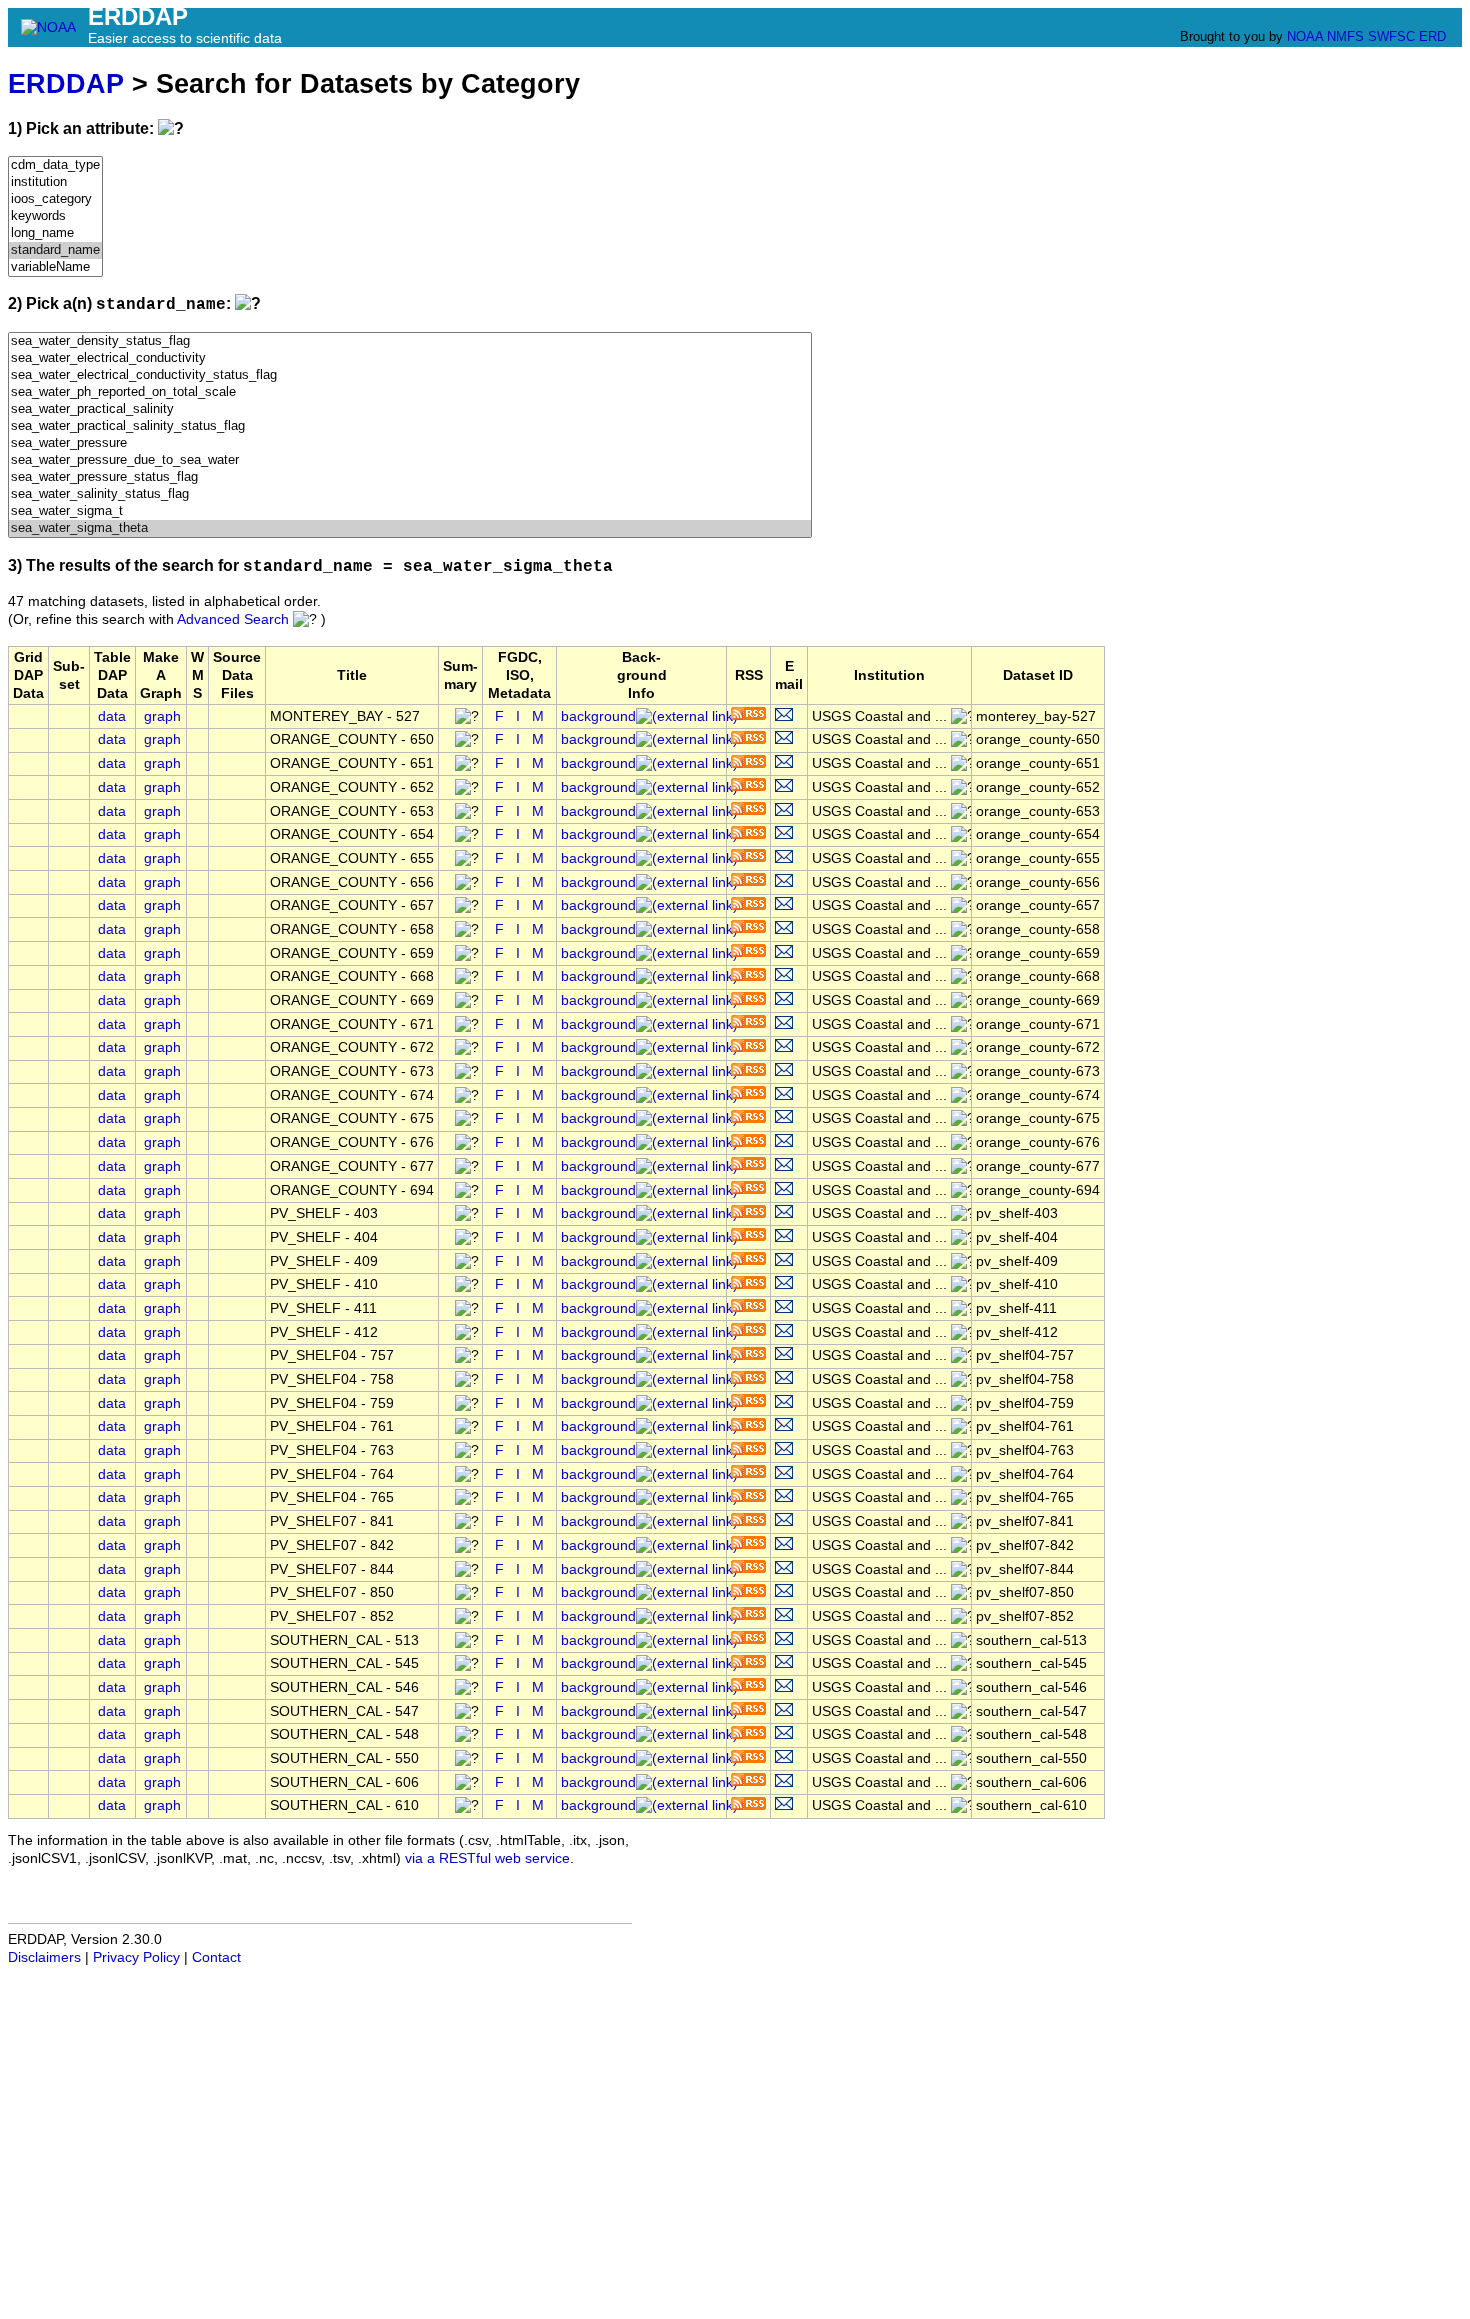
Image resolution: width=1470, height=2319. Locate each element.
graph (162, 716)
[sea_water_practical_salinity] (410, 409)
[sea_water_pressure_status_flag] (410, 477)
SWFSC (1391, 36)
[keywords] (55, 216)
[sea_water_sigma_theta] (410, 528)
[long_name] (55, 233)
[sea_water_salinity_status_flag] (410, 494)
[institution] (55, 182)
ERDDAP (66, 83)
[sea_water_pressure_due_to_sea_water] (410, 460)
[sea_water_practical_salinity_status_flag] (410, 426)
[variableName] (55, 267)
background (598, 716)
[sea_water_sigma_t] (410, 511)
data (112, 716)
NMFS (1345, 36)
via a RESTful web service (487, 1858)
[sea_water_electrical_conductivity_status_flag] (410, 375)
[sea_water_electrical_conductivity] (410, 358)
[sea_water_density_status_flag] (410, 341)
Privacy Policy (136, 1957)
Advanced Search (233, 619)
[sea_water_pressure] (410, 443)
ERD (1432, 36)
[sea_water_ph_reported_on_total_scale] (410, 392)
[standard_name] (55, 250)
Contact (216, 1957)
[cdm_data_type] (55, 165)
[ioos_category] (55, 199)
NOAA (1305, 36)
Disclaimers (44, 1957)
